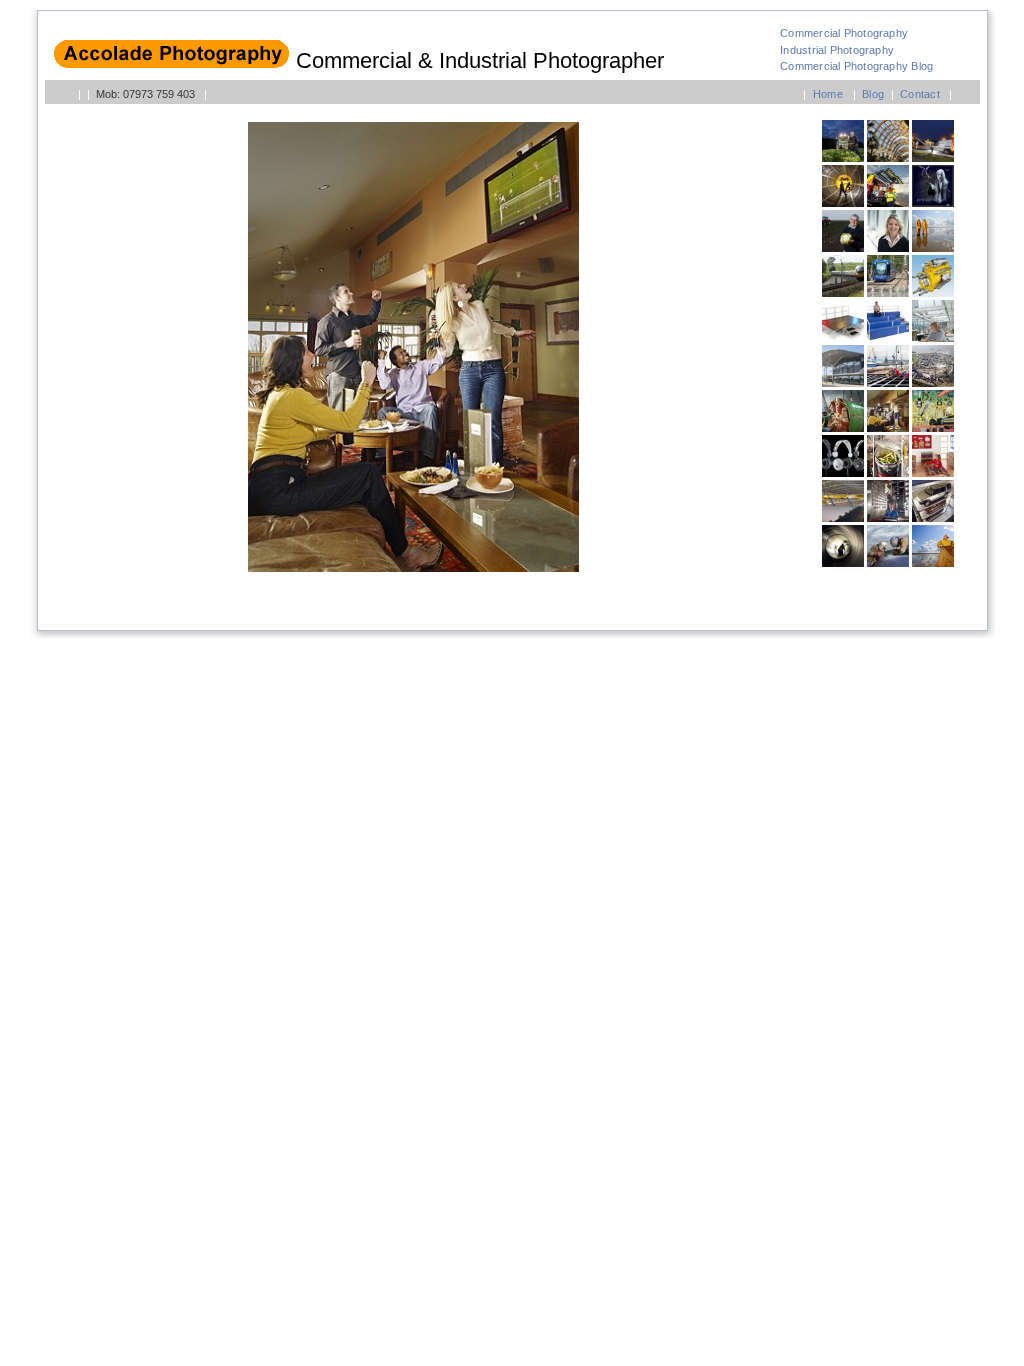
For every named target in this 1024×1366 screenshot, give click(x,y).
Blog (873, 94)
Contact (920, 94)
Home (828, 94)
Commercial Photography (844, 33)
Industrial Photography (837, 50)
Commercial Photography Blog (856, 66)
